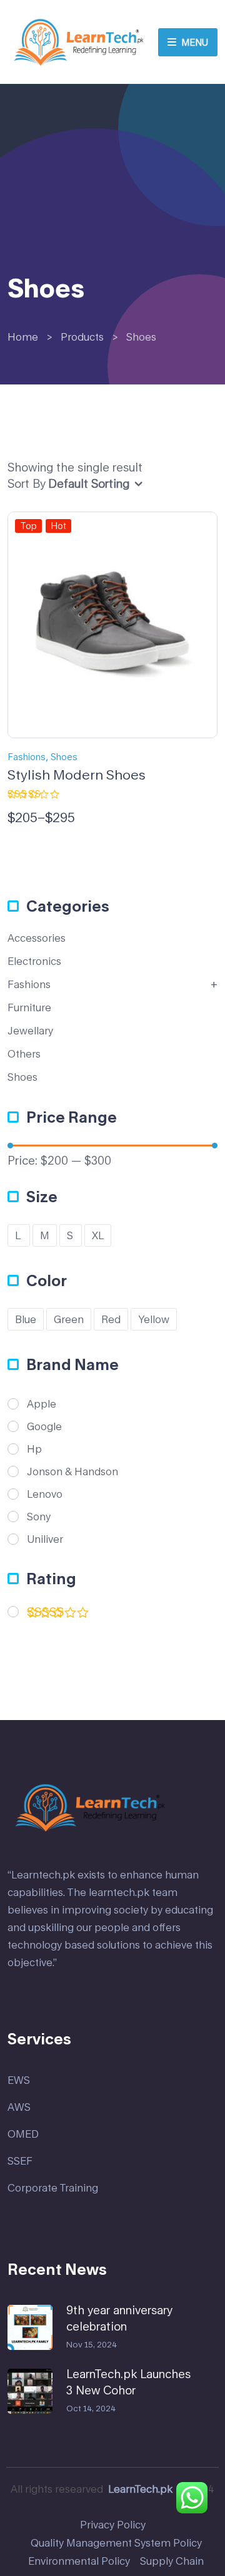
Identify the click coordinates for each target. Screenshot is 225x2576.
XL (98, 1235)
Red (111, 1319)
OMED (23, 2134)
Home (23, 337)
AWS (19, 2107)
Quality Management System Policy (116, 2543)
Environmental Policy (79, 2561)
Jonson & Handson (72, 1471)
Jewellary (30, 1030)
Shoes (64, 757)
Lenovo (45, 1494)
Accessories (37, 938)
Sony (39, 1517)
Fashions (27, 757)
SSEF (20, 2161)
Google (44, 1426)
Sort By (27, 483)
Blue (26, 1319)
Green (69, 1319)
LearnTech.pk (140, 2489)
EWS (19, 2080)
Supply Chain (172, 2561)
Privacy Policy (113, 2524)
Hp (34, 1449)
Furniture (29, 1007)
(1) (50, 1622)
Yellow (154, 1319)
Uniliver (45, 1539)
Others (24, 1054)
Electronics (34, 961)
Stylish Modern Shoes (77, 775)
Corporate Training (53, 2187)
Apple (42, 1404)
